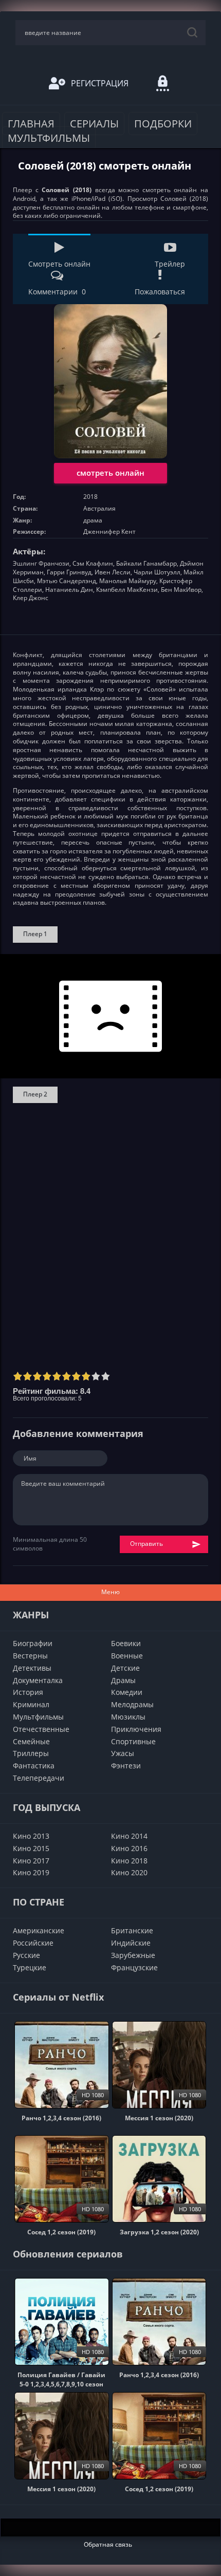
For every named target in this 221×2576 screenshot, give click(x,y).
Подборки (163, 124)
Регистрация (100, 83)
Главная (31, 124)
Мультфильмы (49, 138)
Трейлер (170, 264)
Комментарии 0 (57, 292)
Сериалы (94, 124)
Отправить (146, 1544)
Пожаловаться (160, 292)
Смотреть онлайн (59, 264)
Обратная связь (108, 2544)
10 (106, 1376)
